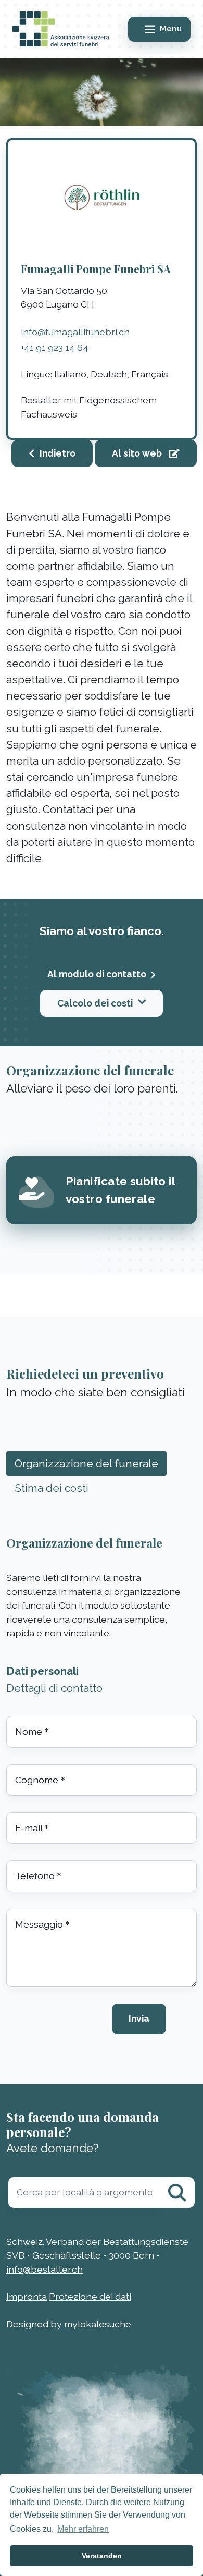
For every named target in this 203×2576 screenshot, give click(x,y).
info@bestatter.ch (45, 2269)
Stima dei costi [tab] (52, 1488)
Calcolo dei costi (95, 1003)
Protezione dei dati (90, 2296)
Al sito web (138, 453)
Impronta (27, 2296)
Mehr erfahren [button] (83, 2529)
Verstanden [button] (102, 2556)
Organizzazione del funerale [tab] (86, 1463)
